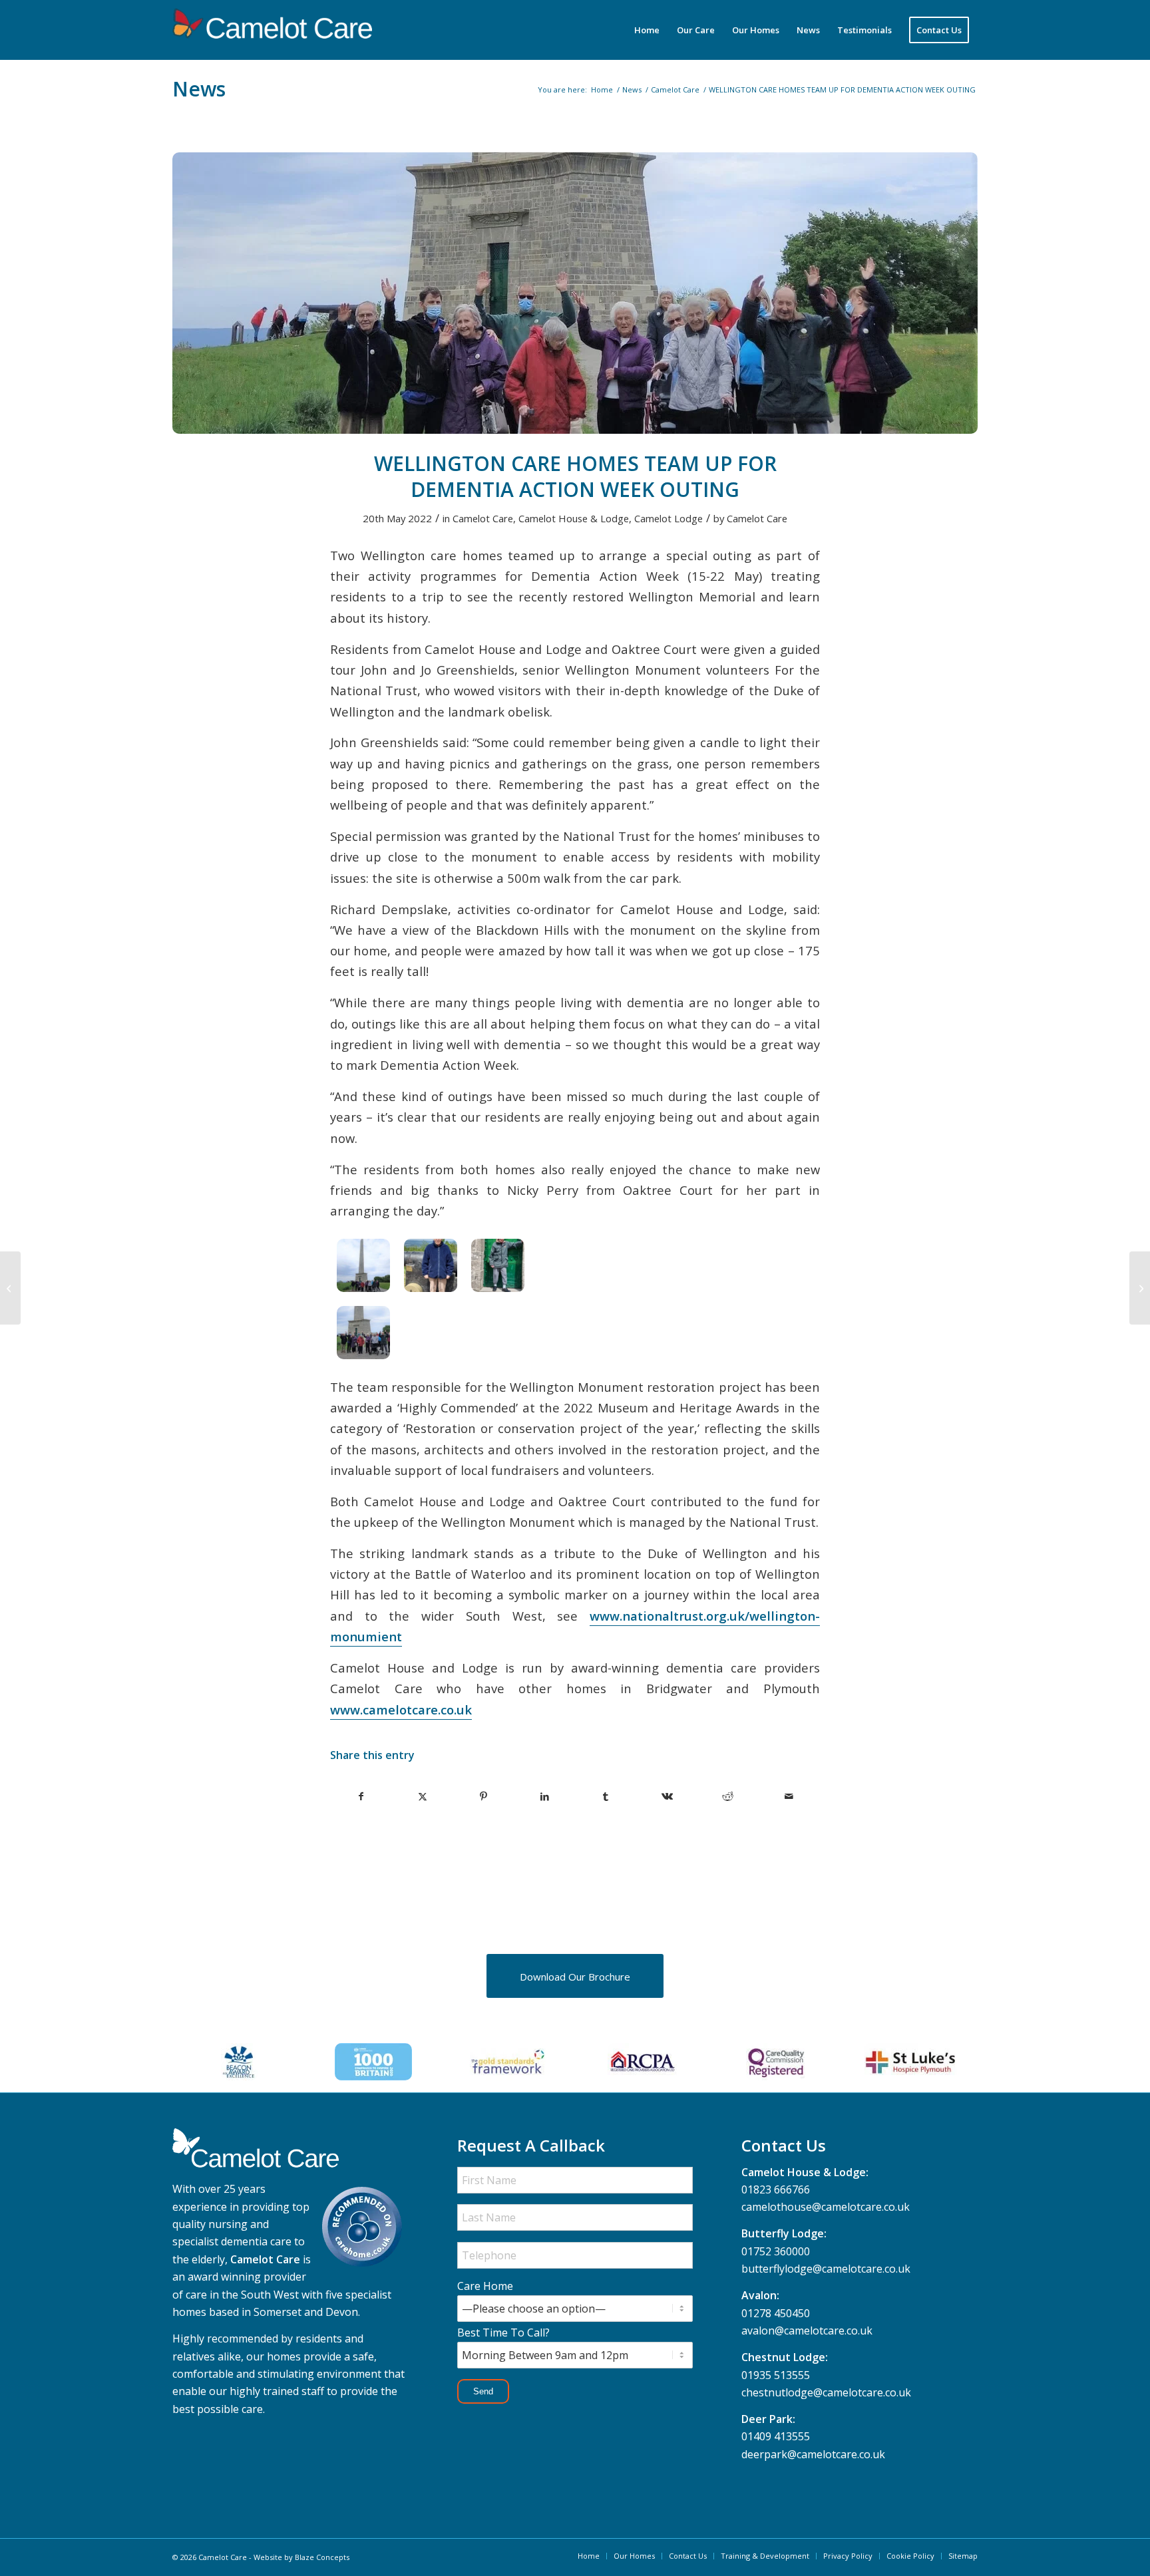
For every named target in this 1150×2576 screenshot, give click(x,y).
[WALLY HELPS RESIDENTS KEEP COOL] (10, 1288)
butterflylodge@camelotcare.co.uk (826, 2269)
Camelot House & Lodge (574, 518)
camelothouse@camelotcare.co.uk (826, 2207)
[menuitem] (647, 30)
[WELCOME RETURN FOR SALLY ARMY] (1140, 1288)
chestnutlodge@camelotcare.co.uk (826, 2392)
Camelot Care (483, 518)
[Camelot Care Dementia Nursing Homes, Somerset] (272, 30)
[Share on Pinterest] (484, 1796)
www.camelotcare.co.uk (401, 1709)
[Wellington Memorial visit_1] (575, 293)
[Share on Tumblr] (606, 1796)
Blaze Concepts (322, 2557)
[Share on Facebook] (361, 1796)
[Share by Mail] (789, 1796)
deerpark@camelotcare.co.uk (813, 2454)
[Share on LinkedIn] (545, 1796)
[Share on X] (423, 1796)
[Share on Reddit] (728, 1796)
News (199, 89)
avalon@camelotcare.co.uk (807, 2331)
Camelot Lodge (669, 518)
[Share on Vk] (667, 1796)
